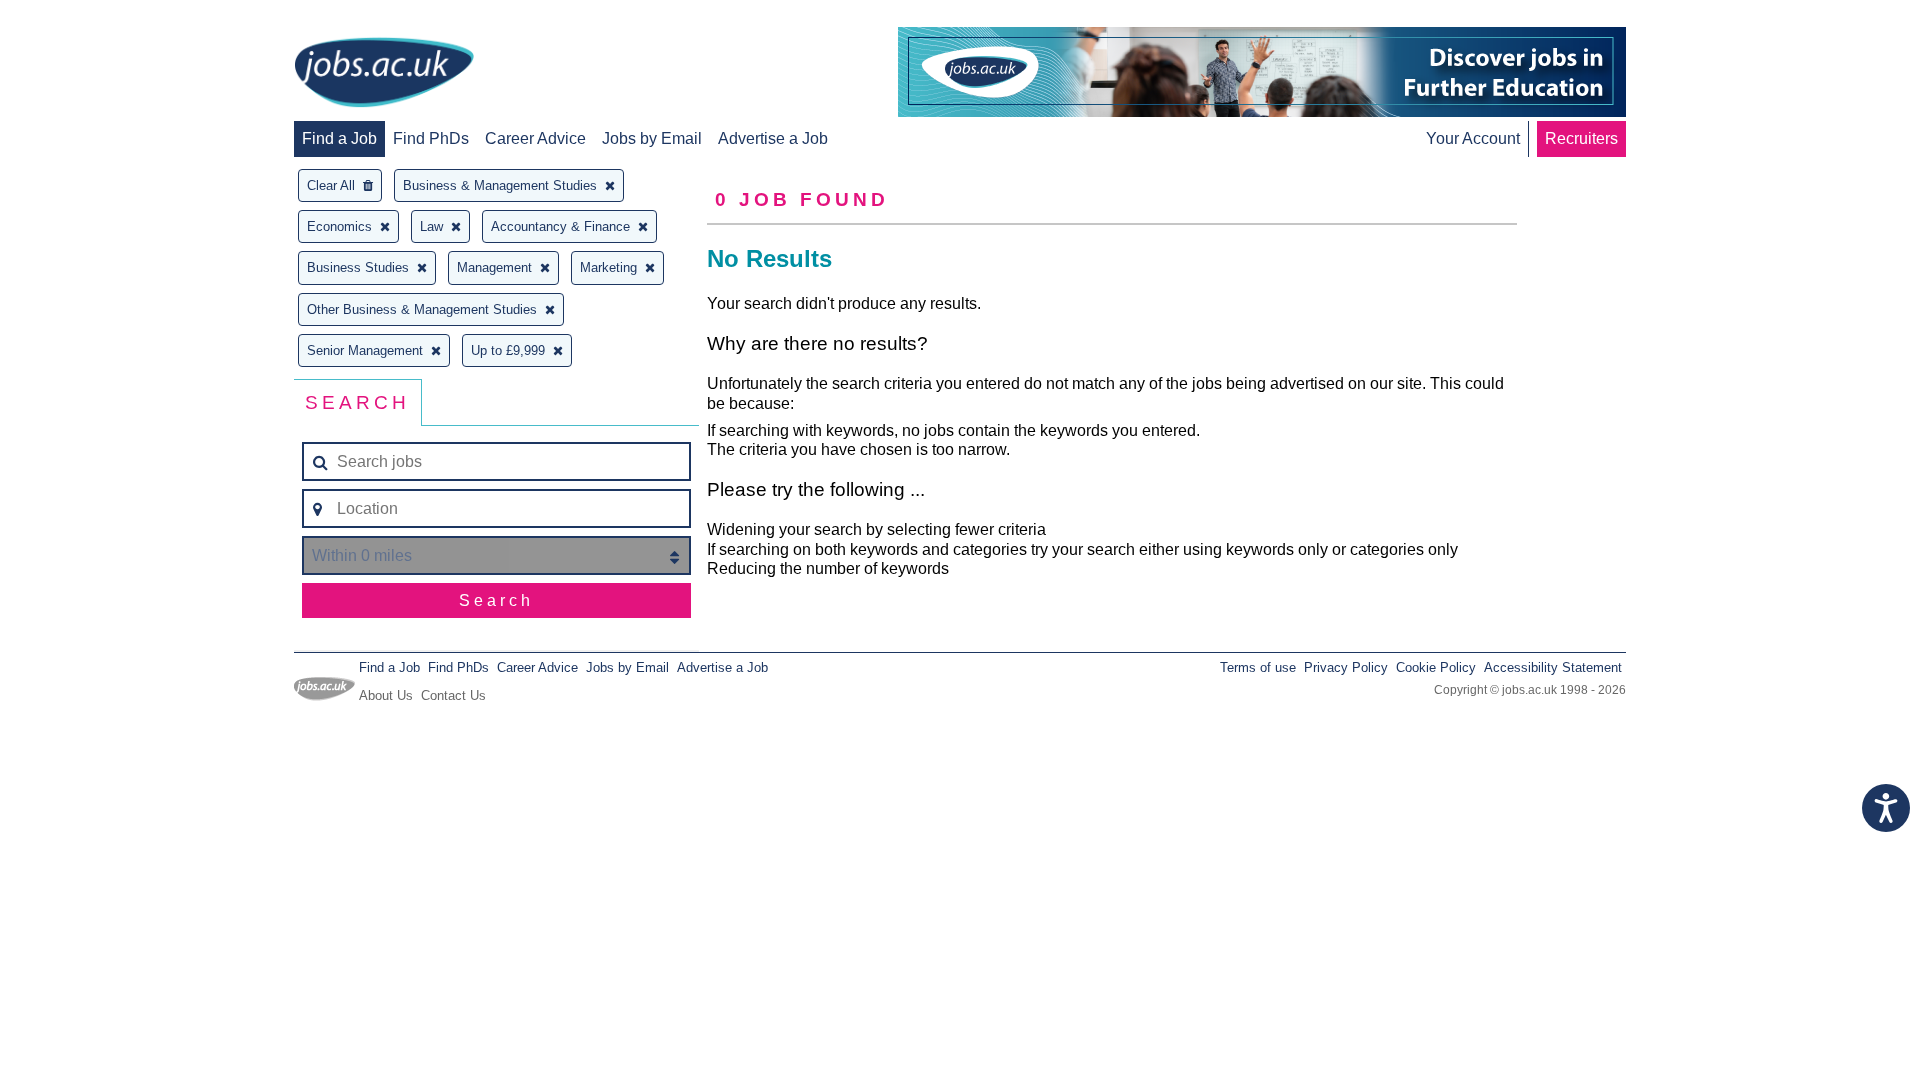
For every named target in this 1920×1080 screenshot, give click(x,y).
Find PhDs (431, 138)
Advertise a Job (773, 138)
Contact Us (453, 695)
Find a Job (339, 138)
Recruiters (1581, 138)
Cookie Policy (1436, 667)
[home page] (384, 74)
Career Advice (535, 138)
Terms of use (1258, 667)
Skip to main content (80, 17)
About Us (386, 695)
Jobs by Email (652, 138)
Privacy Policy (1346, 667)
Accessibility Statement (1553, 667)
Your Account (1473, 138)
